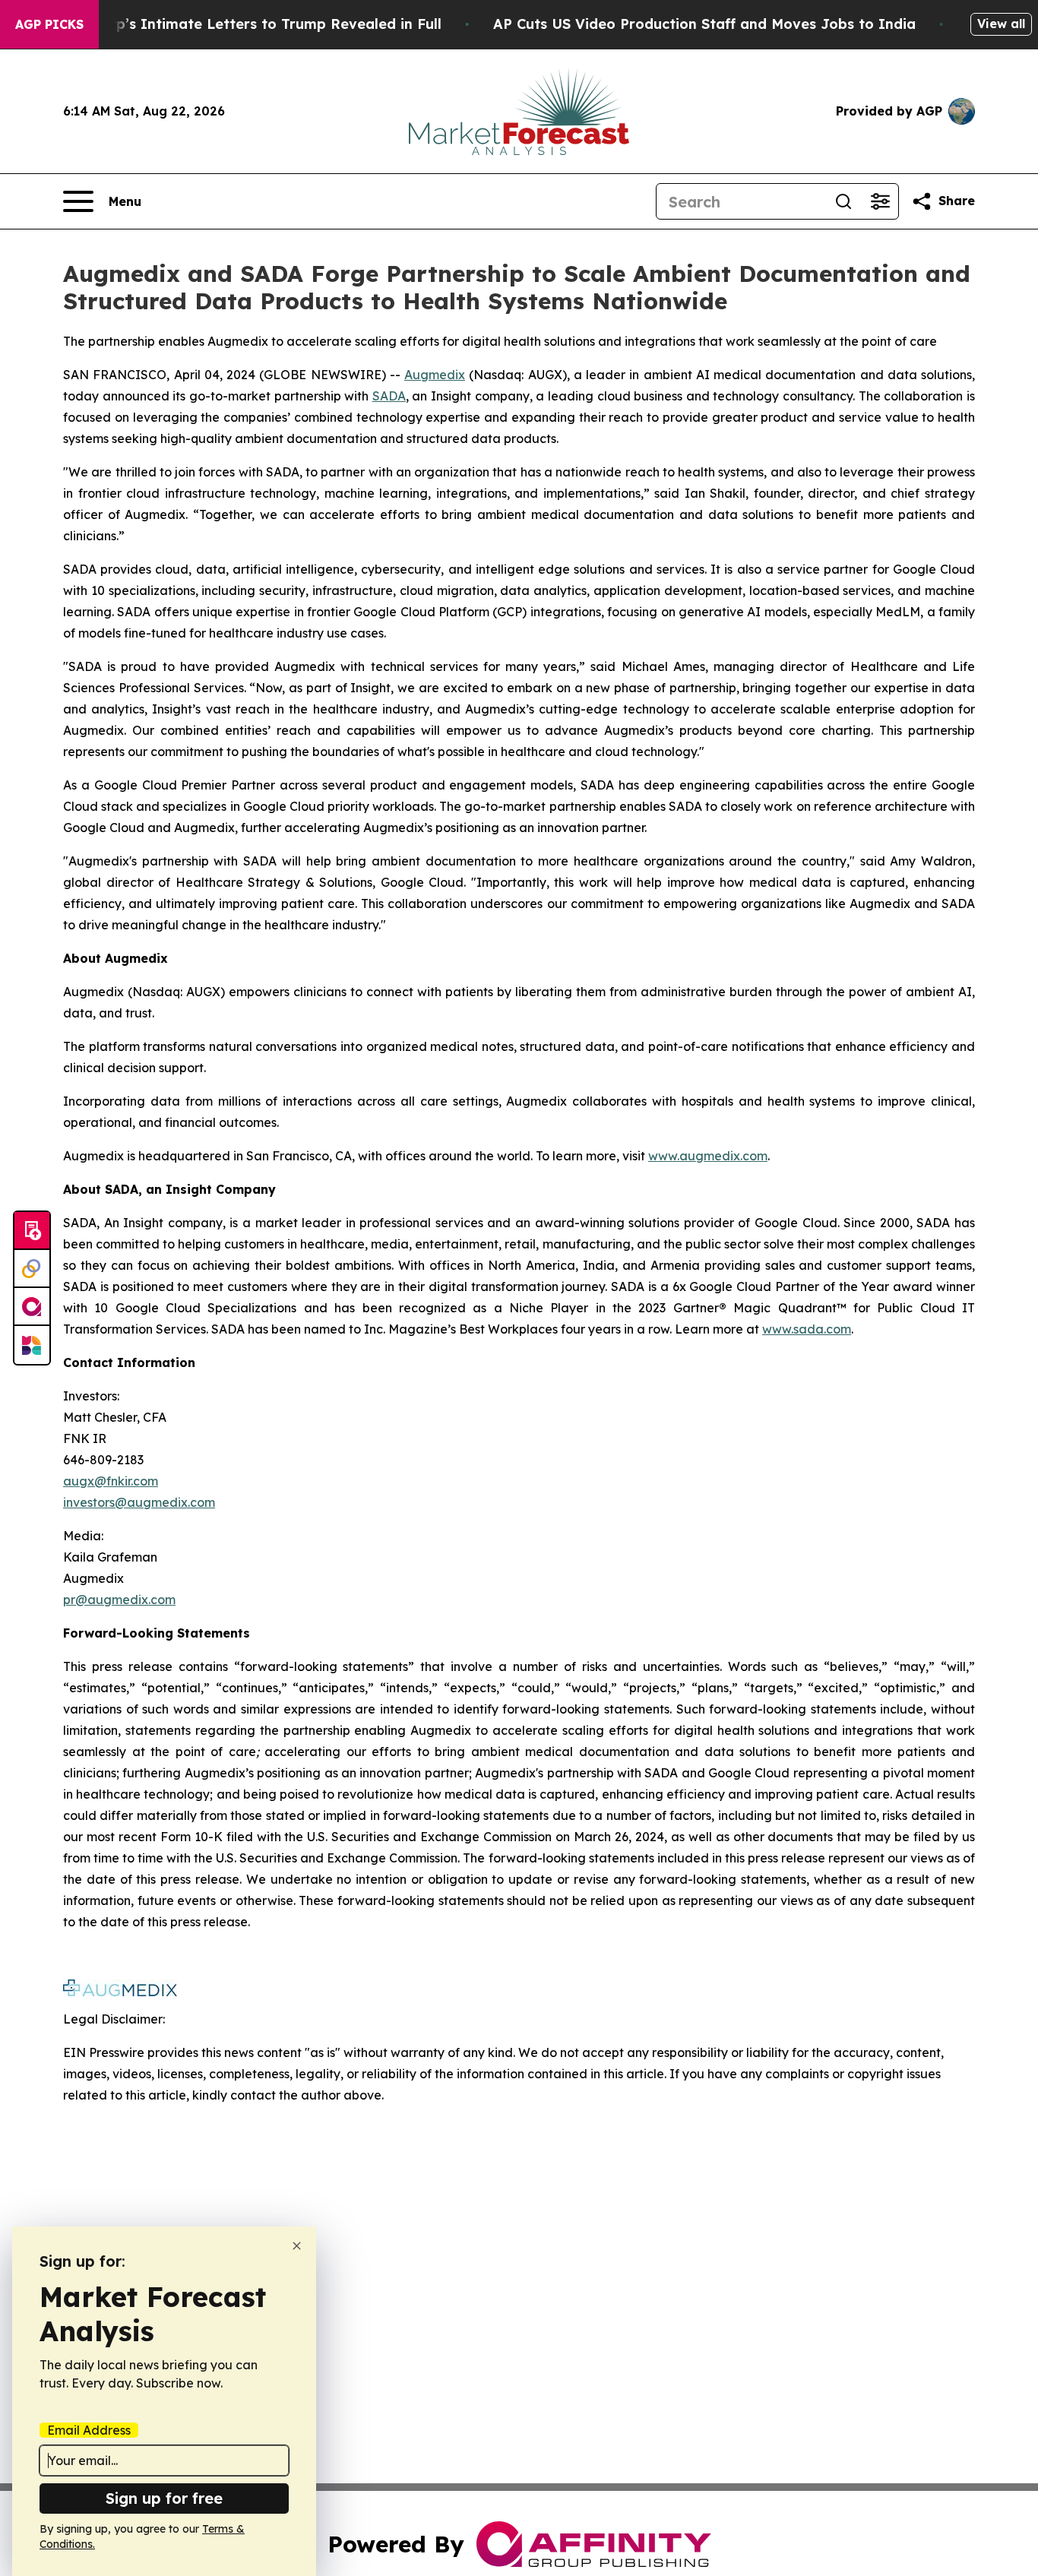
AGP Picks (49, 24)
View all (1001, 24)
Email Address (89, 2430)
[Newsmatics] (32, 1345)
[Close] (297, 2246)
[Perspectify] (32, 1269)
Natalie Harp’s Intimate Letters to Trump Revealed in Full (238, 24)
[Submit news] (32, 1231)
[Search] (843, 201)
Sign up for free (164, 2498)
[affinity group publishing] (32, 1307)
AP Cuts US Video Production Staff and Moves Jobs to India (704, 24)
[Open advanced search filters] (880, 201)
